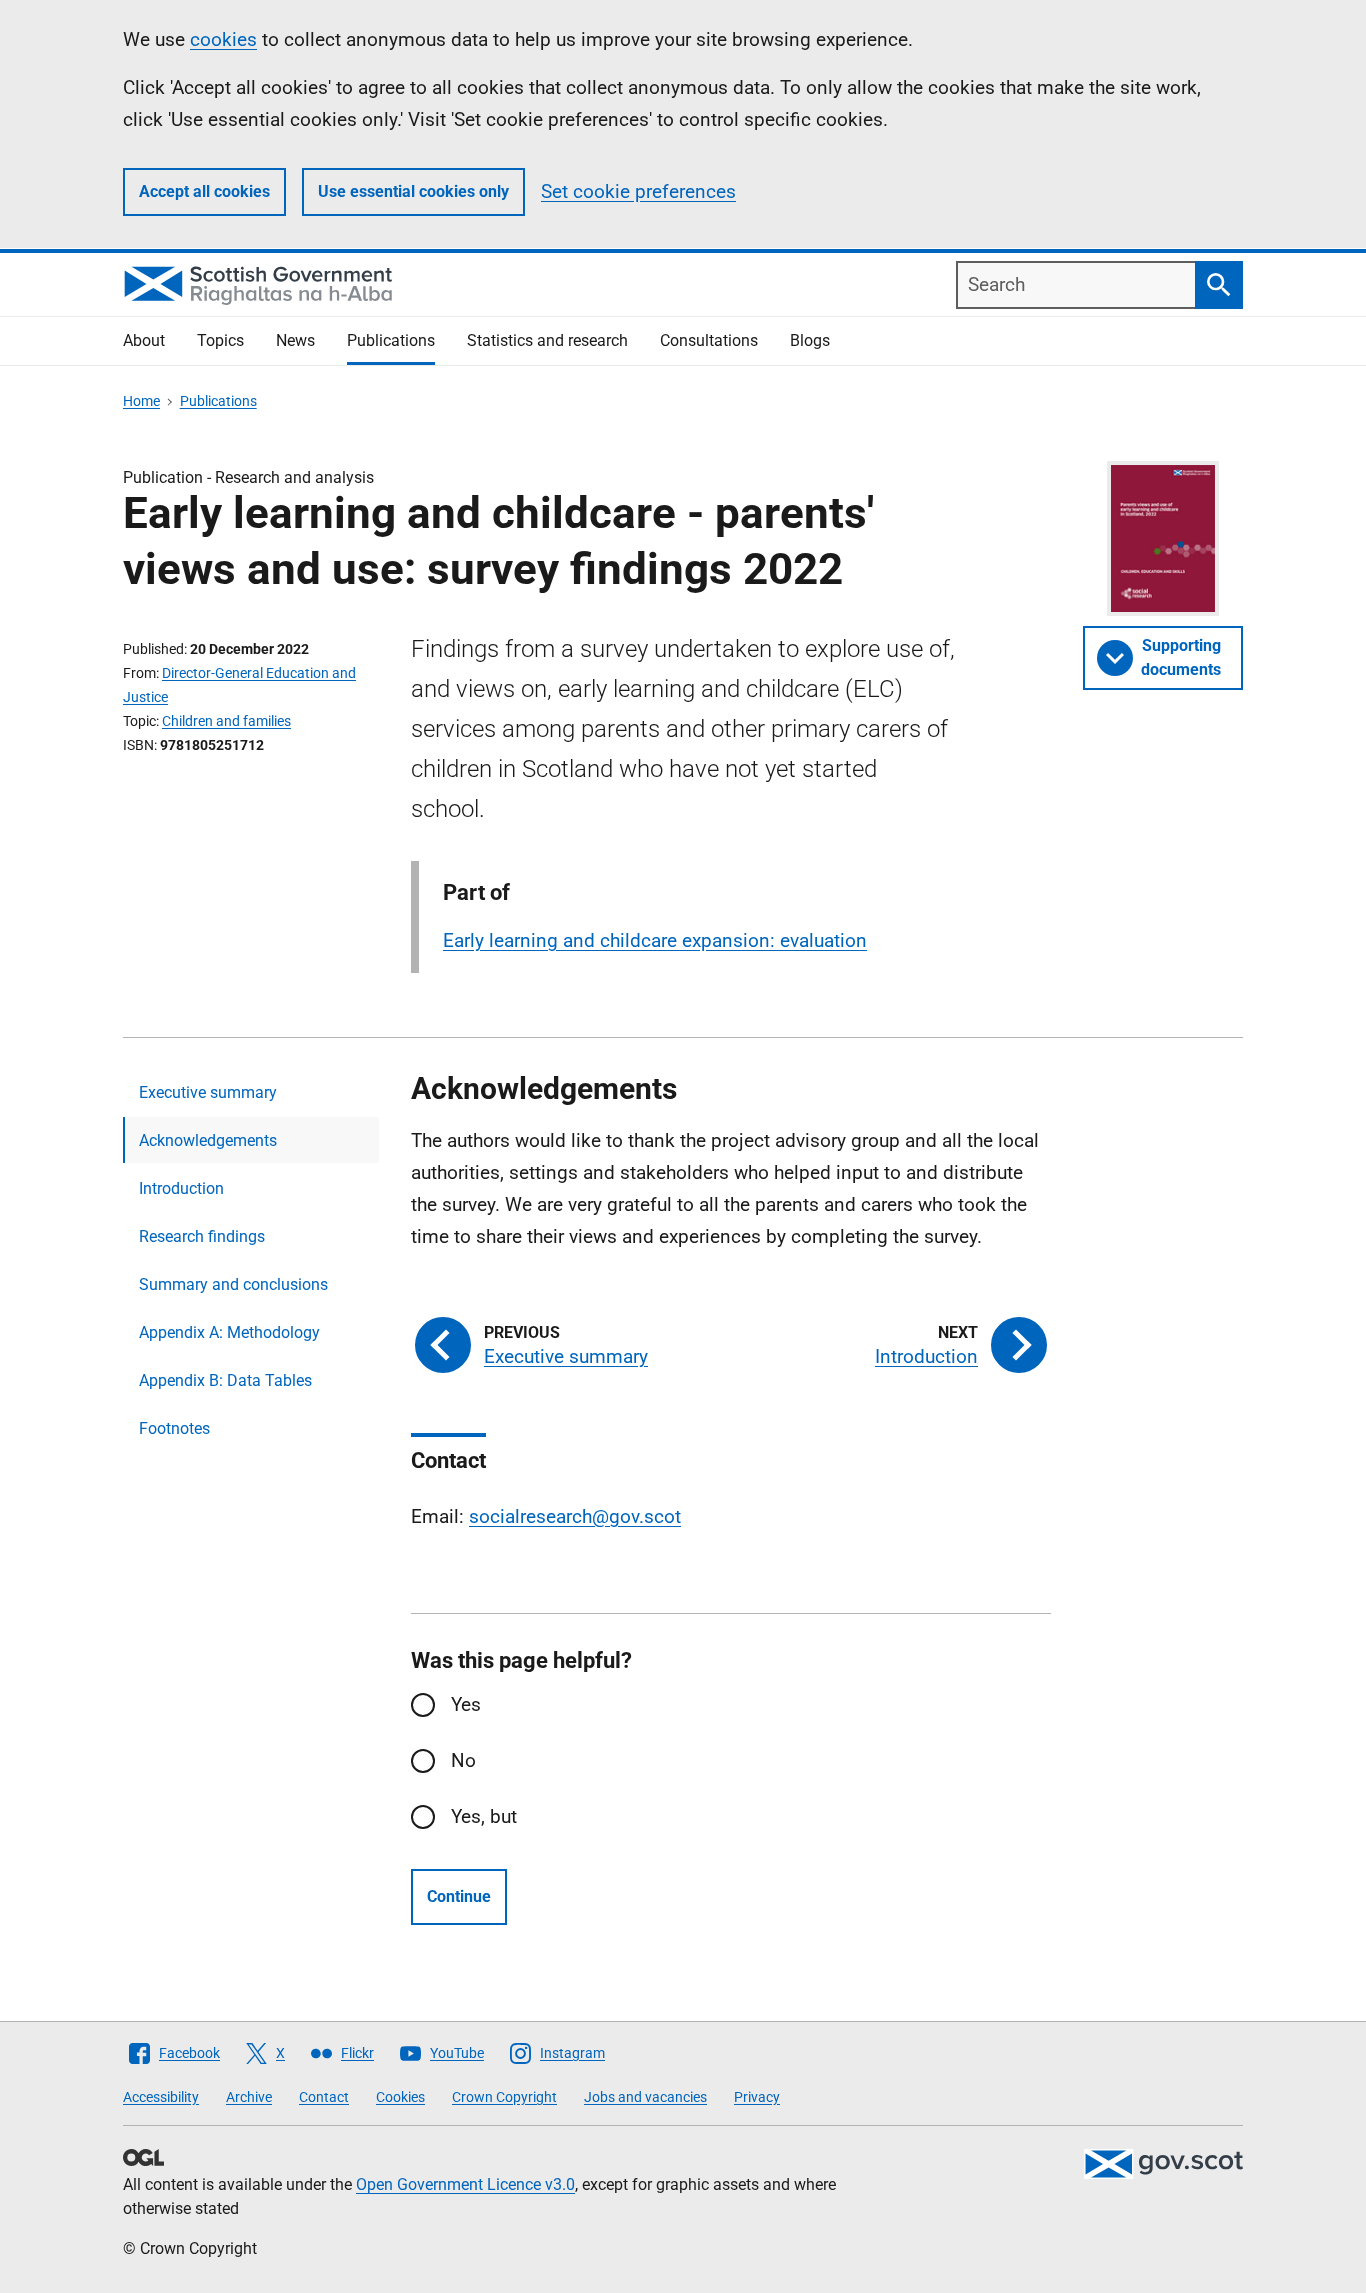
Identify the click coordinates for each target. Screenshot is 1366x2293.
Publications (391, 340)
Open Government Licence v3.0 (465, 2184)
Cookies (400, 2097)
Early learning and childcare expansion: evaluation (655, 940)
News (295, 340)
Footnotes (174, 1428)
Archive (249, 2097)
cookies (223, 39)
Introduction (181, 1188)
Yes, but (484, 1816)
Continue (459, 1896)
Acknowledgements (208, 1140)
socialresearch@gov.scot (575, 1516)
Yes (466, 1704)
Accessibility (161, 2097)
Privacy (757, 2097)
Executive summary (208, 1092)
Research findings (202, 1236)
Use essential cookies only (413, 191)
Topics (220, 340)
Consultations (709, 340)
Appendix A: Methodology (229, 1332)
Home (141, 401)
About (144, 340)
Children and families (226, 721)
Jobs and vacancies (645, 2097)
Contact (324, 2097)
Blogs (810, 340)
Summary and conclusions (233, 1284)
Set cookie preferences (638, 191)
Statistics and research (547, 340)
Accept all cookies (204, 191)
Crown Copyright (504, 2097)
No (463, 1760)
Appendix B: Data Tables (225, 1380)
